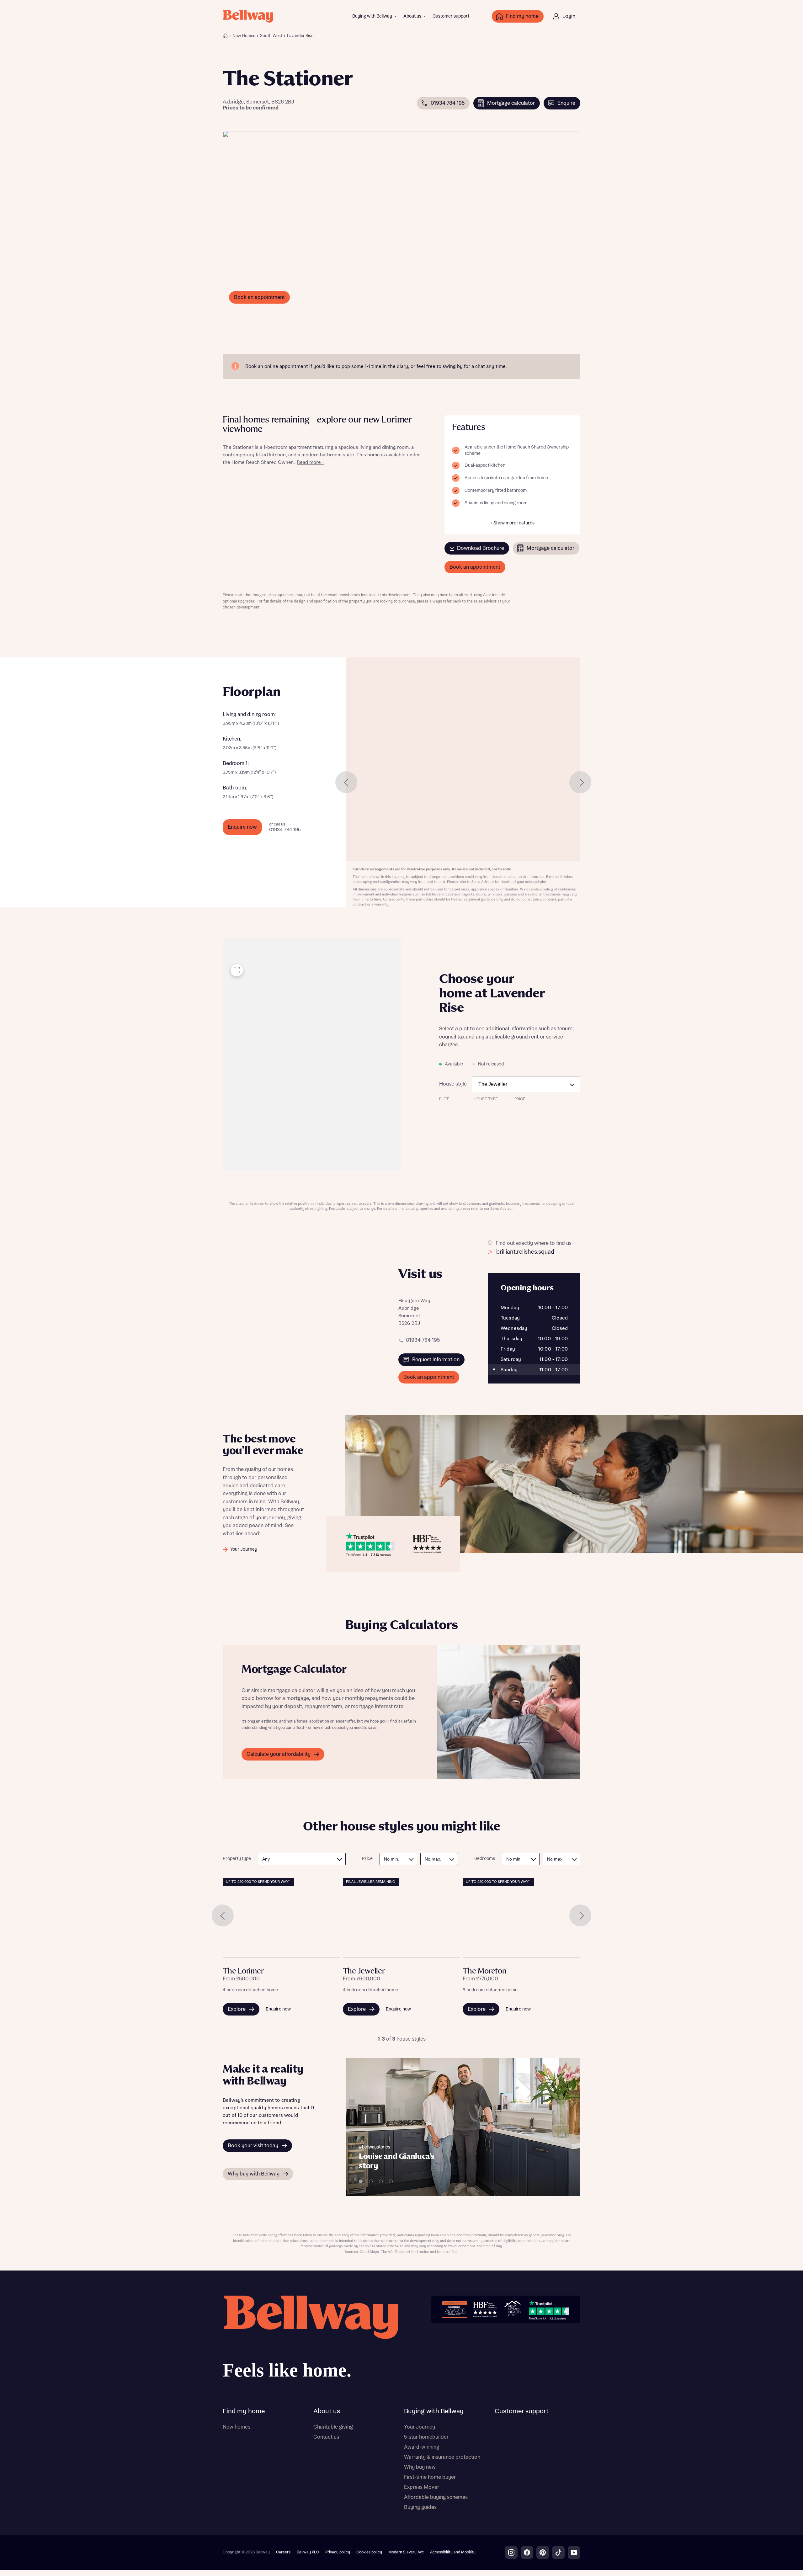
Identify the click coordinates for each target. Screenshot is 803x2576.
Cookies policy (369, 2552)
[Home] (225, 36)
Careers (283, 2552)
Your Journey (420, 2427)
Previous (346, 782)
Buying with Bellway (372, 16)
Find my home (244, 2411)
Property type (237, 1859)
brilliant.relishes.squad (525, 1252)
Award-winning (422, 2447)
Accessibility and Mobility (453, 2552)
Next (580, 782)
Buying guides (420, 2507)
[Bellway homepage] (311, 2339)
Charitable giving (333, 2427)
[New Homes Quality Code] (513, 2309)
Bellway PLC (308, 2552)
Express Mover (422, 2487)
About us (412, 16)
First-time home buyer (430, 2477)
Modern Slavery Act (406, 2552)
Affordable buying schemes (436, 2497)
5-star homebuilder (426, 2437)
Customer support (451, 16)
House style (453, 1084)
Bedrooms (485, 1859)
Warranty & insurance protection (442, 2457)
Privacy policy (338, 2552)
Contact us (326, 2437)
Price (367, 1859)
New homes (237, 2427)
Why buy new (420, 2467)
